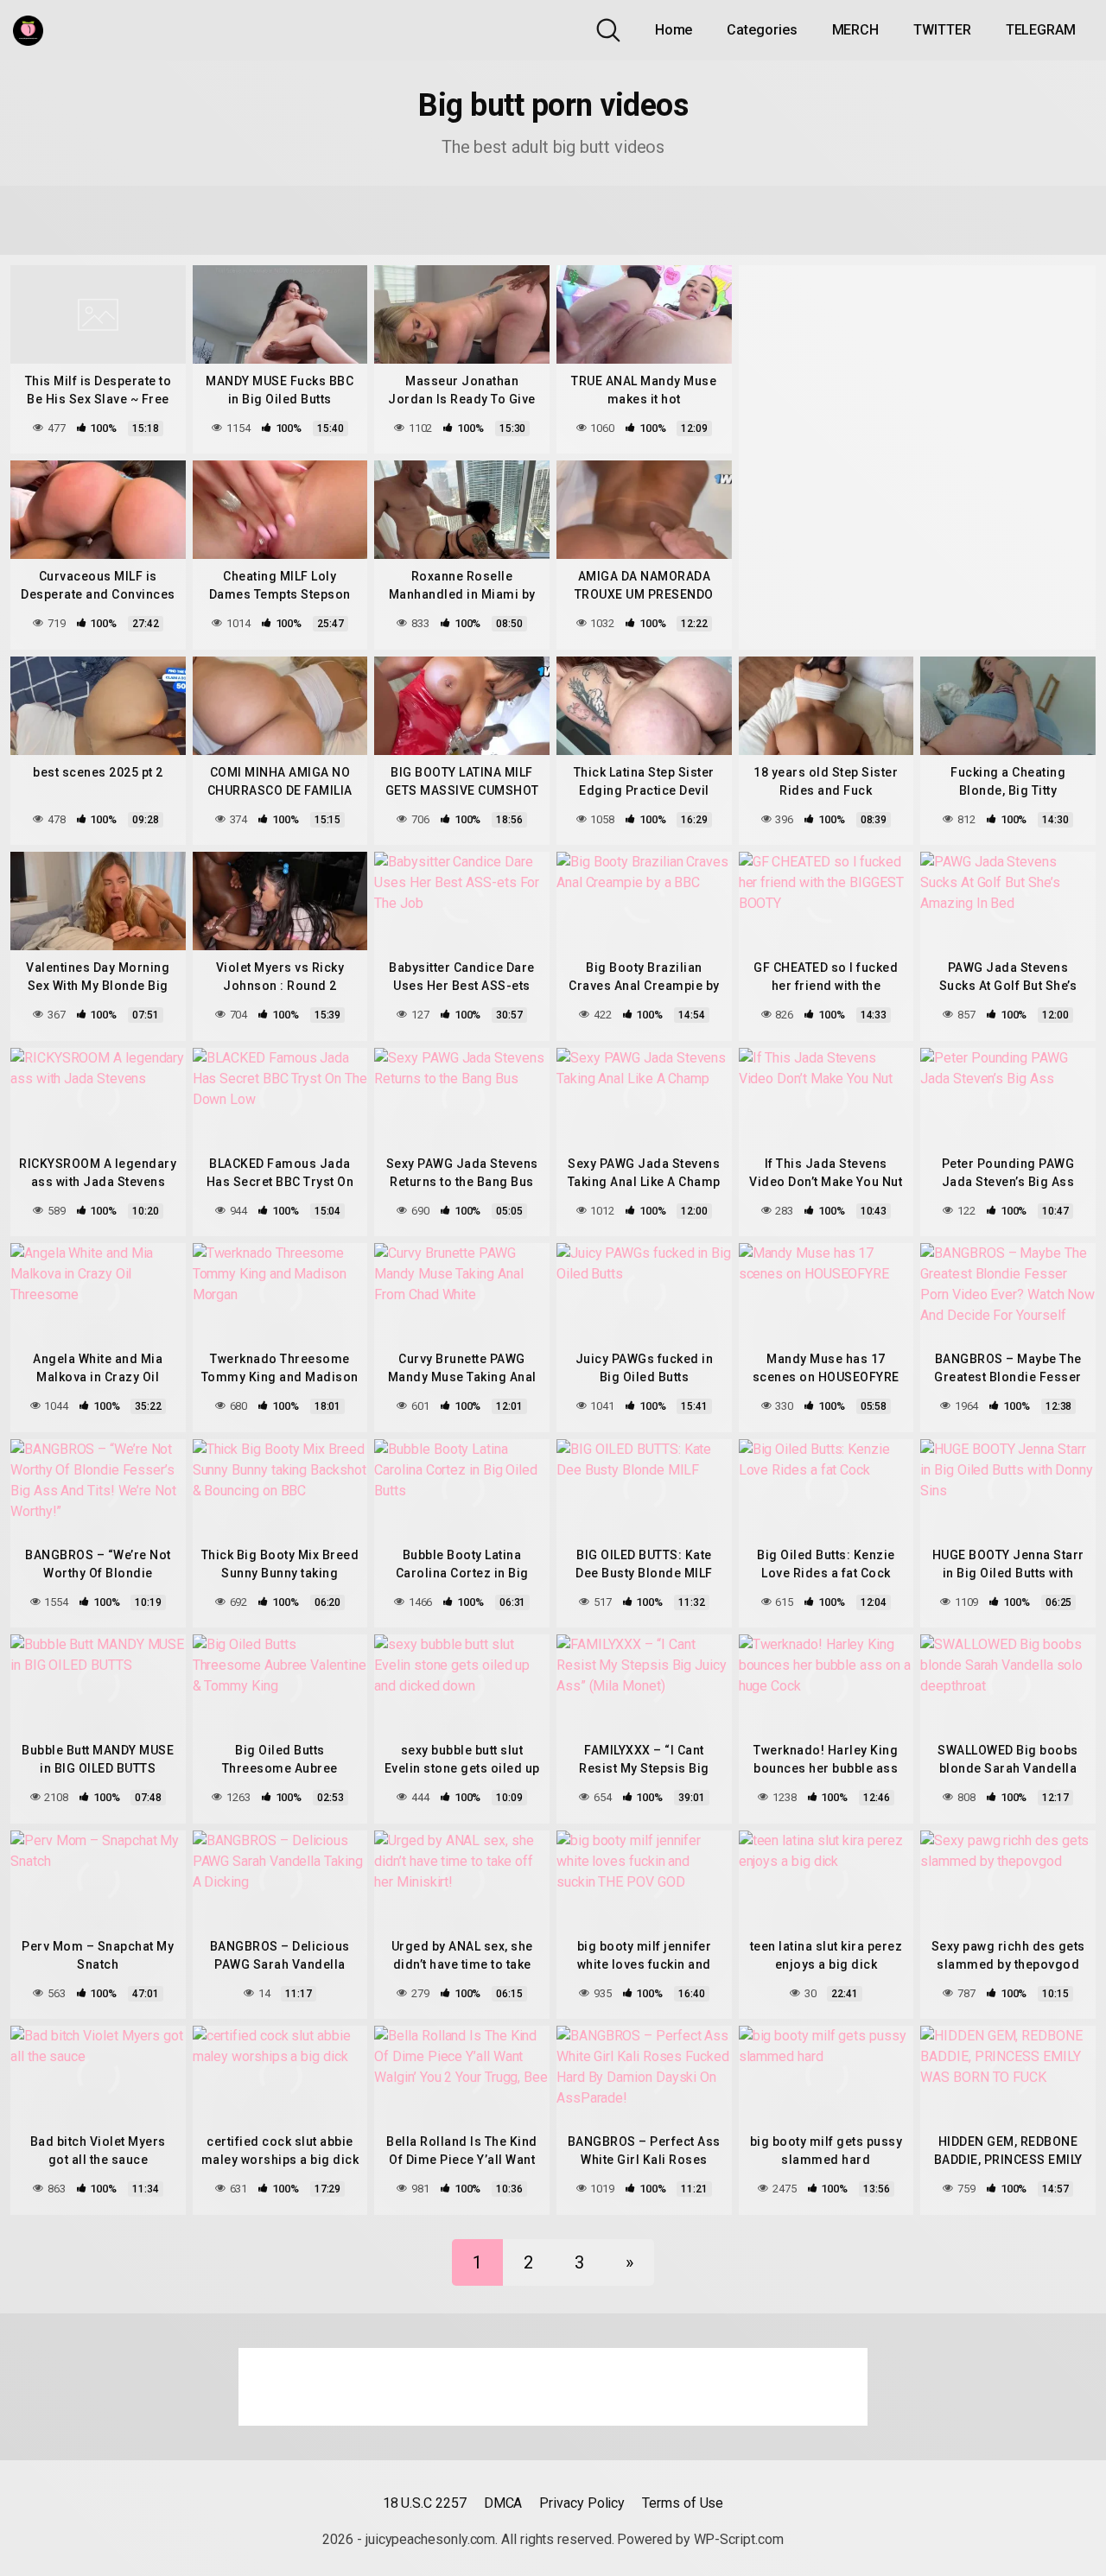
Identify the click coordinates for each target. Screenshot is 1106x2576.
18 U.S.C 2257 (425, 2503)
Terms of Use (683, 2503)
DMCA (503, 2503)
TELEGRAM (1041, 30)
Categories (762, 30)
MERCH (856, 30)
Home (674, 30)
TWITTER (942, 30)
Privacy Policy (582, 2503)
